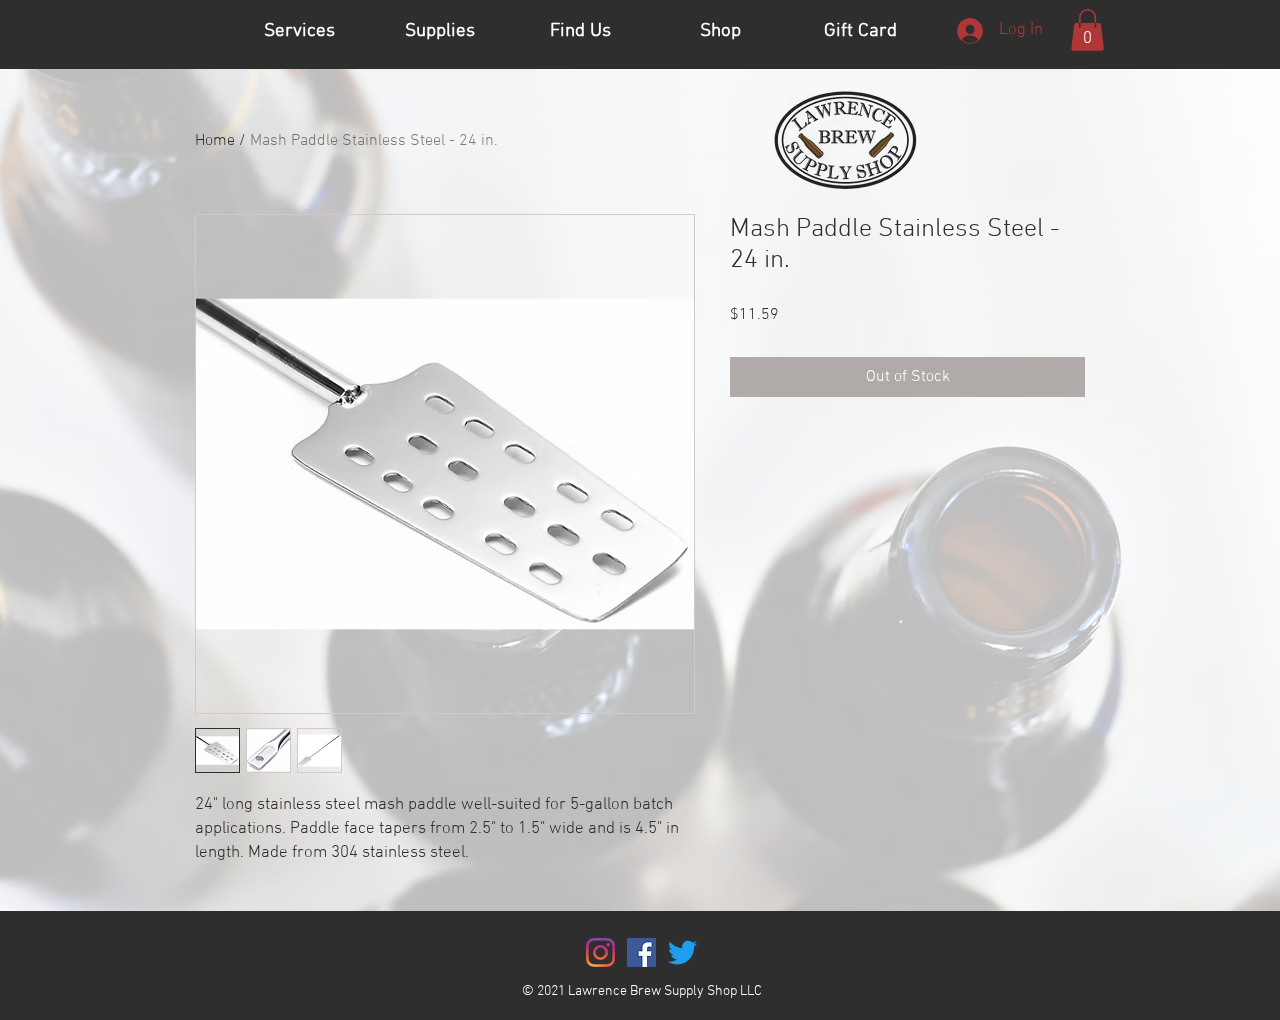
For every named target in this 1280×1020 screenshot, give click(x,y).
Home (215, 141)
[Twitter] (682, 952)
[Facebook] (641, 952)
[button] (1087, 30)
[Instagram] (600, 952)
